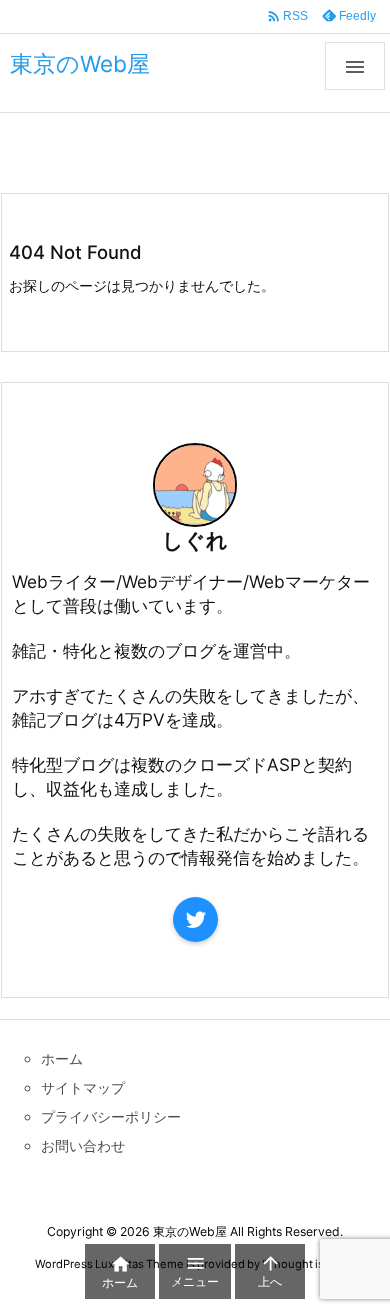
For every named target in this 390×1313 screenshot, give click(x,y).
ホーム (43, 155)
